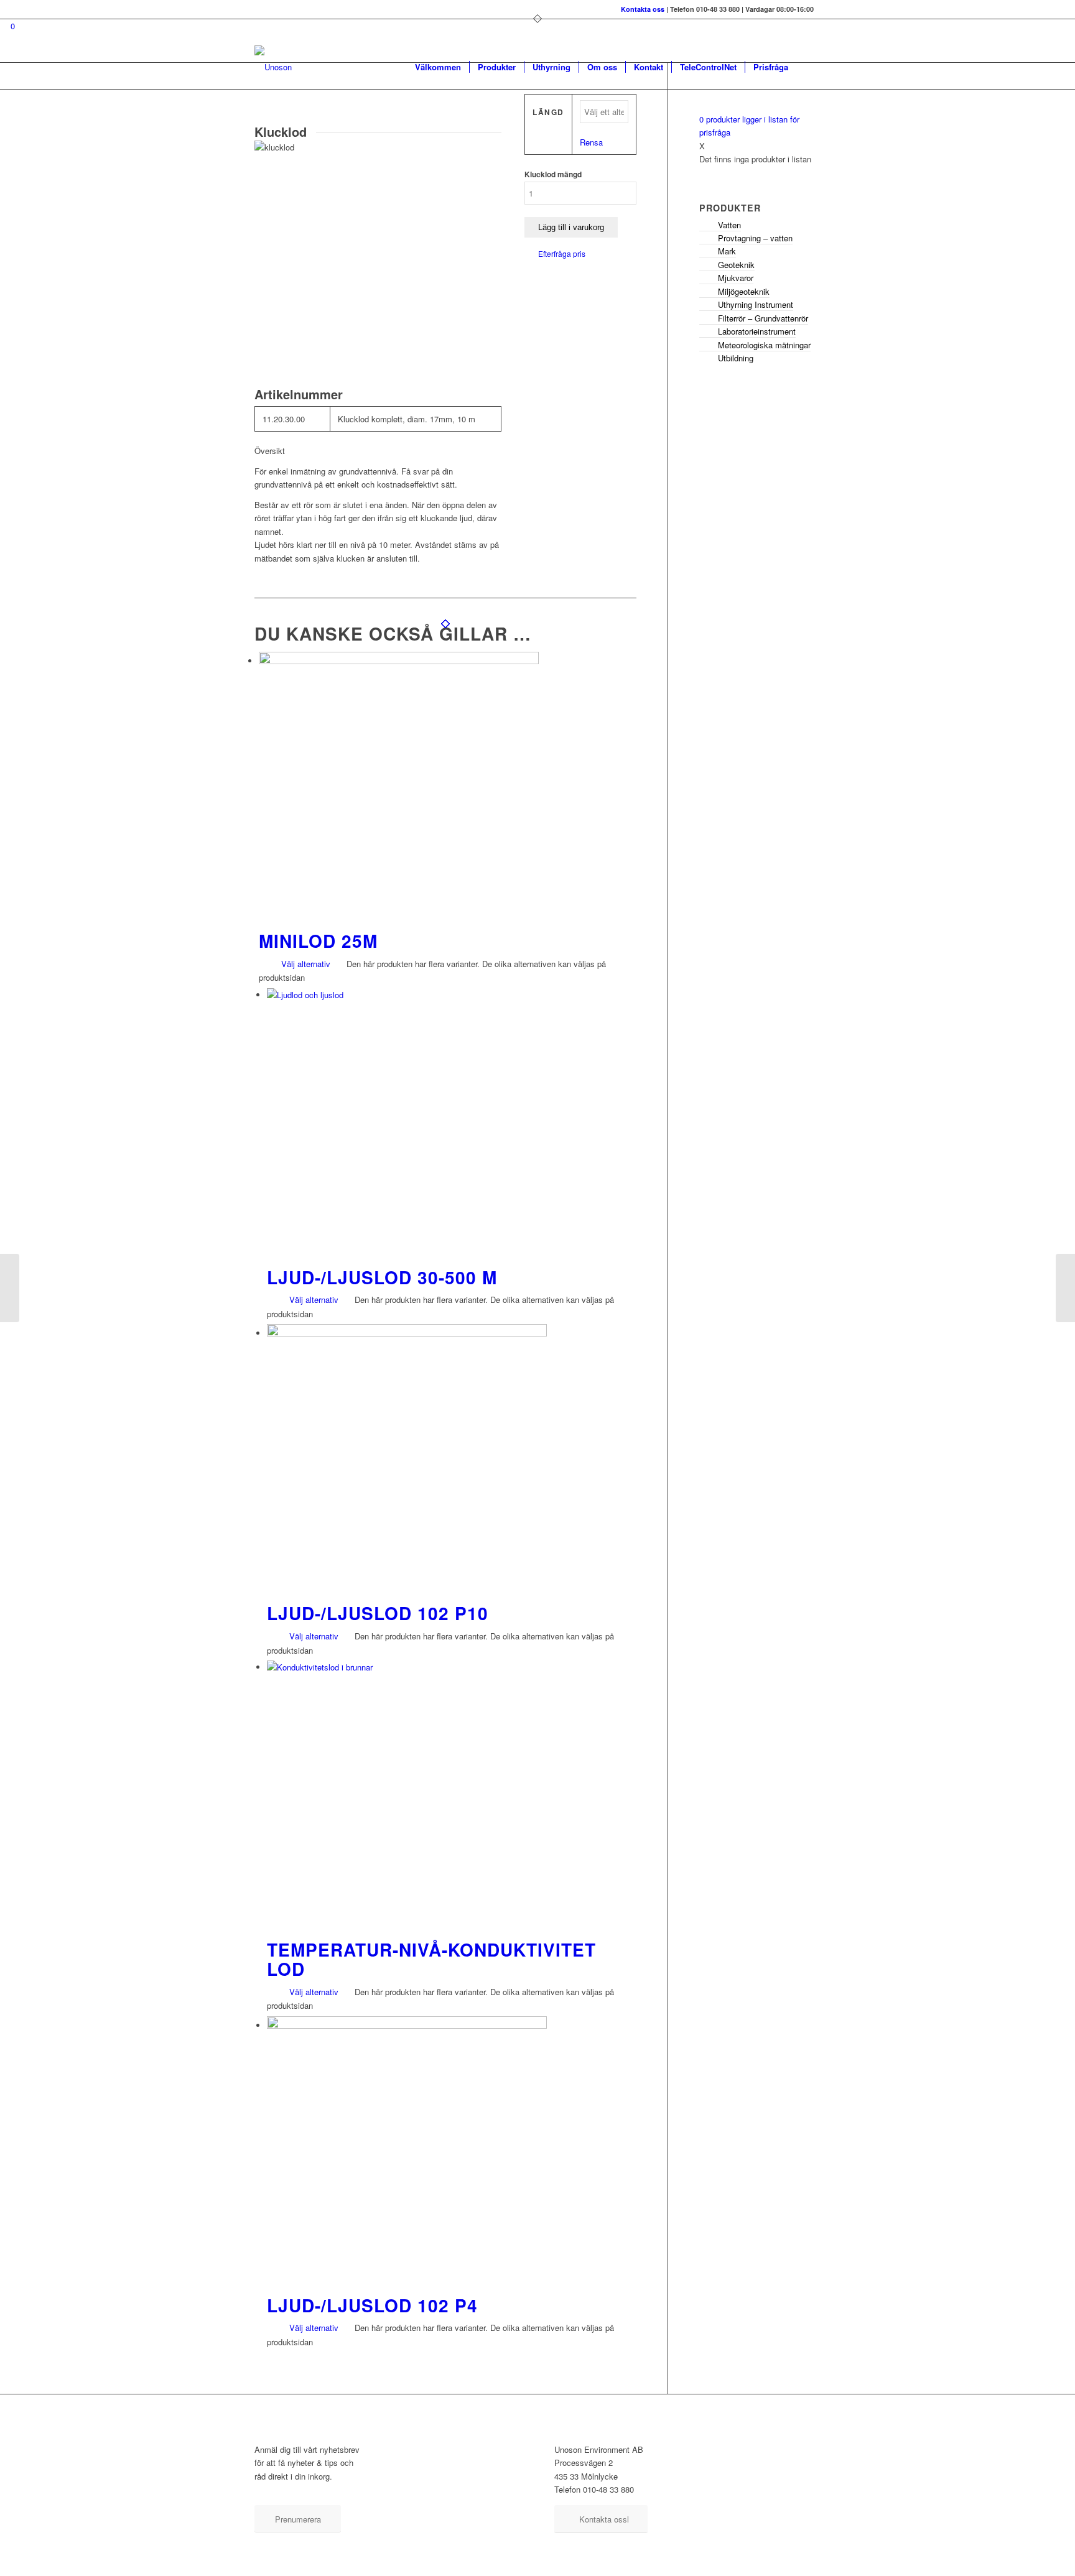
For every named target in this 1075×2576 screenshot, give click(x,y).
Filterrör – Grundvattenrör (763, 318)
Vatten (729, 225)
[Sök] (808, 67)
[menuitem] (438, 67)
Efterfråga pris (562, 253)
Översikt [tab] (270, 451)
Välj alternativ (305, 964)
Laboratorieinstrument (757, 331)
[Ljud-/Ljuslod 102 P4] (10, 1288)
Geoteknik (736, 265)
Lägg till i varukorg (571, 227)
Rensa (591, 142)
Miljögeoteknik (744, 291)
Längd (548, 112)
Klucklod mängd (553, 174)
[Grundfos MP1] (1065, 1288)
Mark (727, 251)
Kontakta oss (643, 9)
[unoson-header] (273, 67)
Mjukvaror (736, 278)
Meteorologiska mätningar (764, 345)
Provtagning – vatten (755, 238)
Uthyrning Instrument (756, 304)
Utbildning (736, 358)
